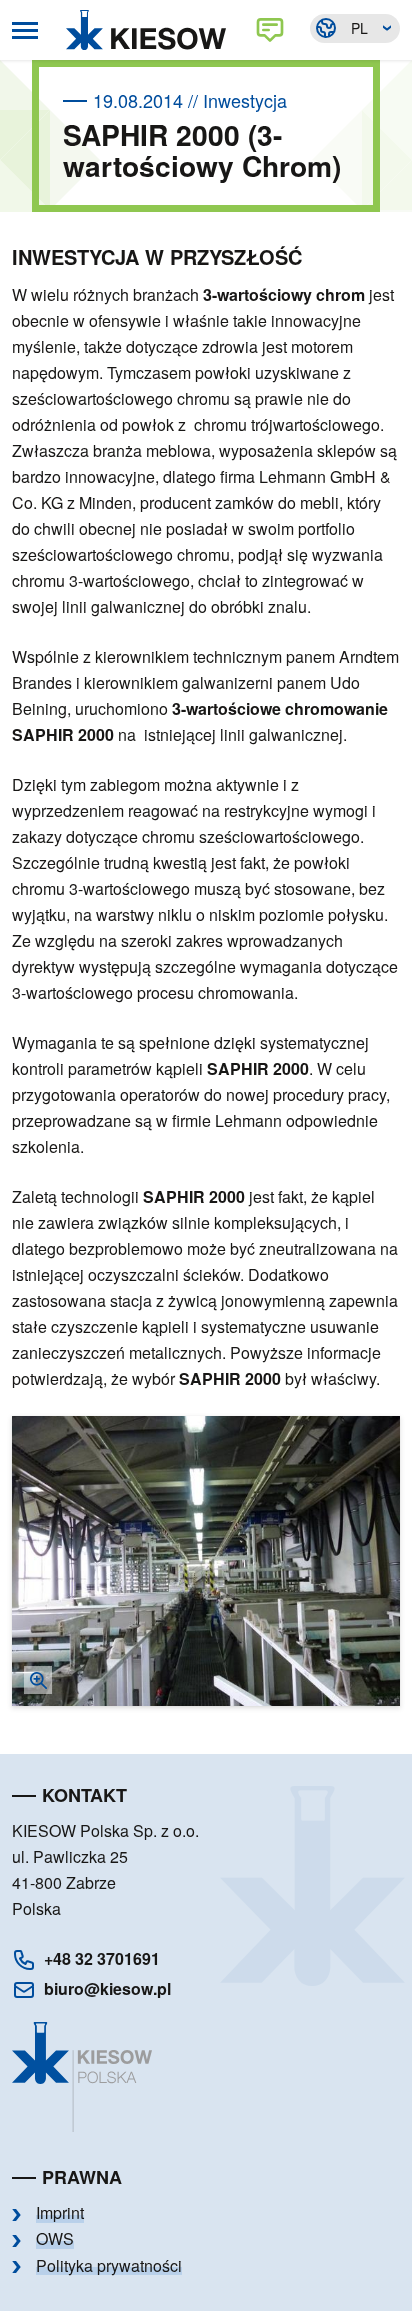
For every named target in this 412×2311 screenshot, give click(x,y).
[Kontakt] (274, 30)
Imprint (60, 2213)
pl (359, 28)
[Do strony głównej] (151, 30)
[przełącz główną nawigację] (25, 30)
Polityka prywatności (109, 2266)
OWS (55, 2239)
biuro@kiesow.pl (107, 1988)
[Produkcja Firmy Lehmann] (206, 1561)
